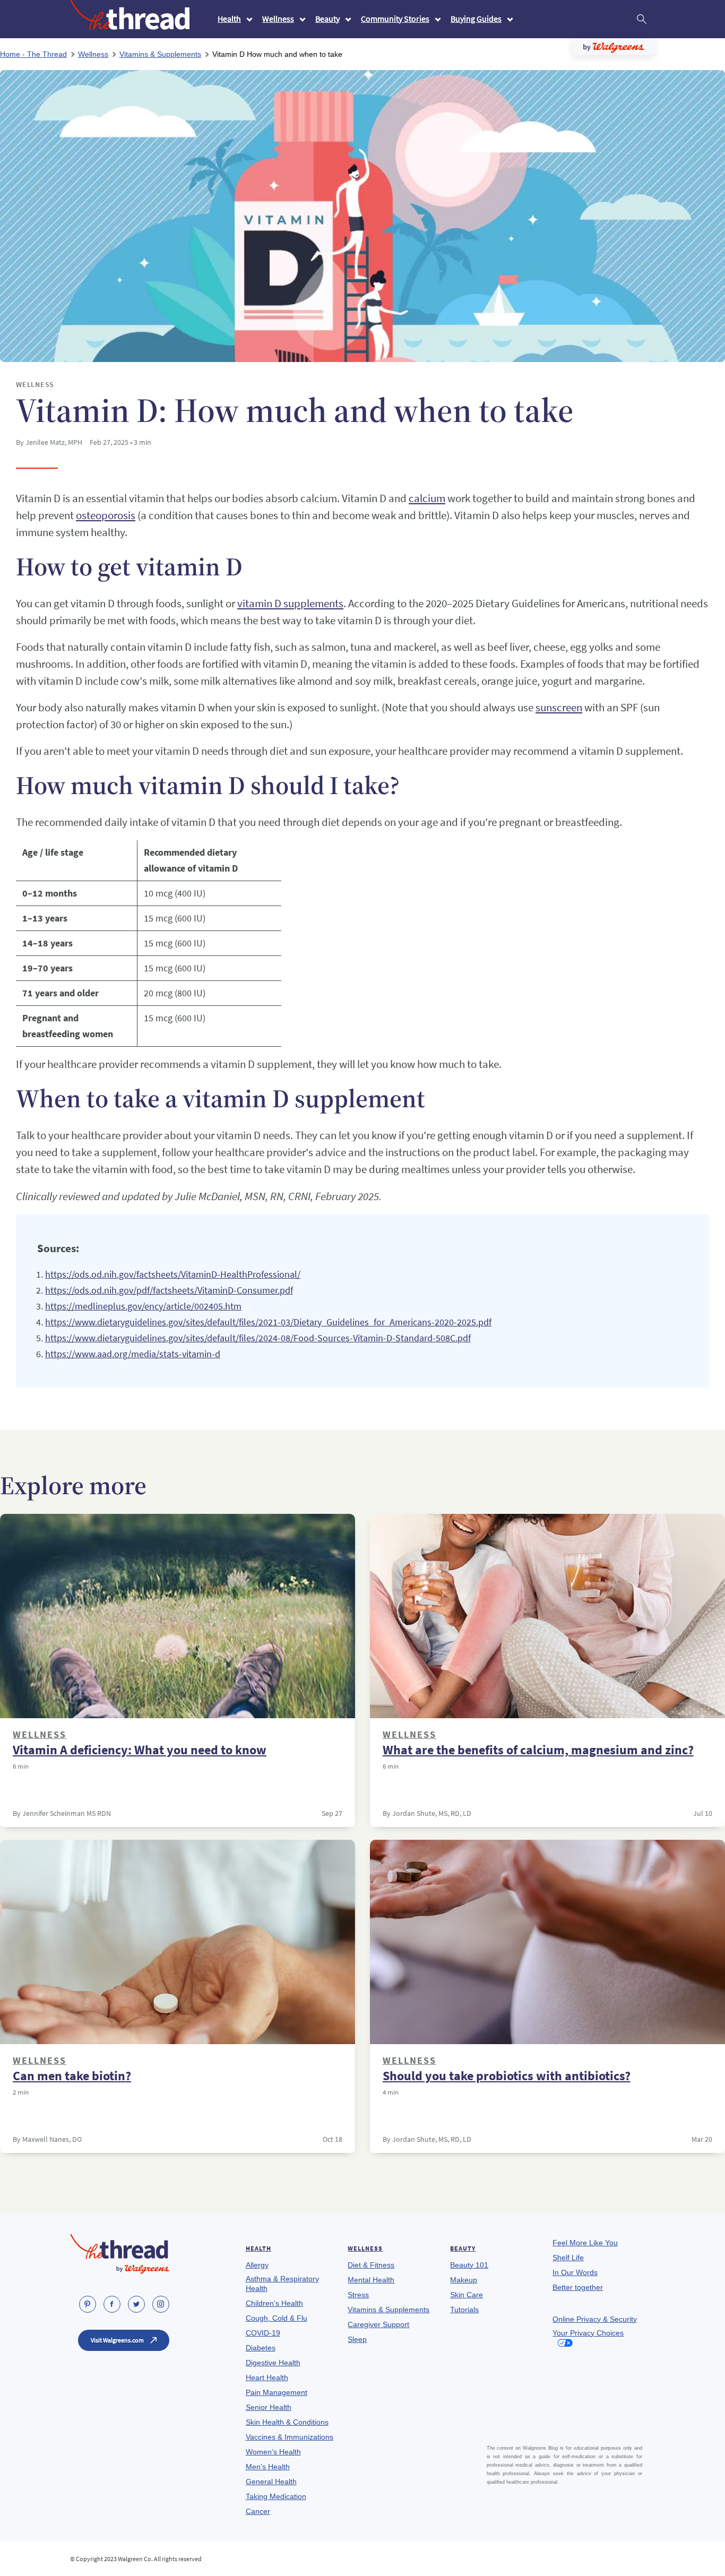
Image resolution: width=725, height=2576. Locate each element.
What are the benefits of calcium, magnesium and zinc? (538, 1750)
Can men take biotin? (72, 2076)
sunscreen (559, 707)
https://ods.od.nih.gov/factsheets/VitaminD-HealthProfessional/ (173, 1274)
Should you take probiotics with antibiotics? (507, 2076)
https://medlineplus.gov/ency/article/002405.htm (143, 1306)
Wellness (278, 19)
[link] (88, 2304)
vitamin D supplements (290, 603)
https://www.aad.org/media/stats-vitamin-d (133, 1354)
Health (229, 19)
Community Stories (395, 19)
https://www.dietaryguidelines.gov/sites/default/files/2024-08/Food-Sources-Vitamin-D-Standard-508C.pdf (258, 1338)
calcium (427, 498)
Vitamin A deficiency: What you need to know (140, 1750)
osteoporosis (106, 515)
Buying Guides (476, 19)
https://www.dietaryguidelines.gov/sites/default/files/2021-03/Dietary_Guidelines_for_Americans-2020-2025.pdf (268, 1322)
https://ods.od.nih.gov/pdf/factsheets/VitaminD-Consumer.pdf (169, 1290)
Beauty (327, 19)
